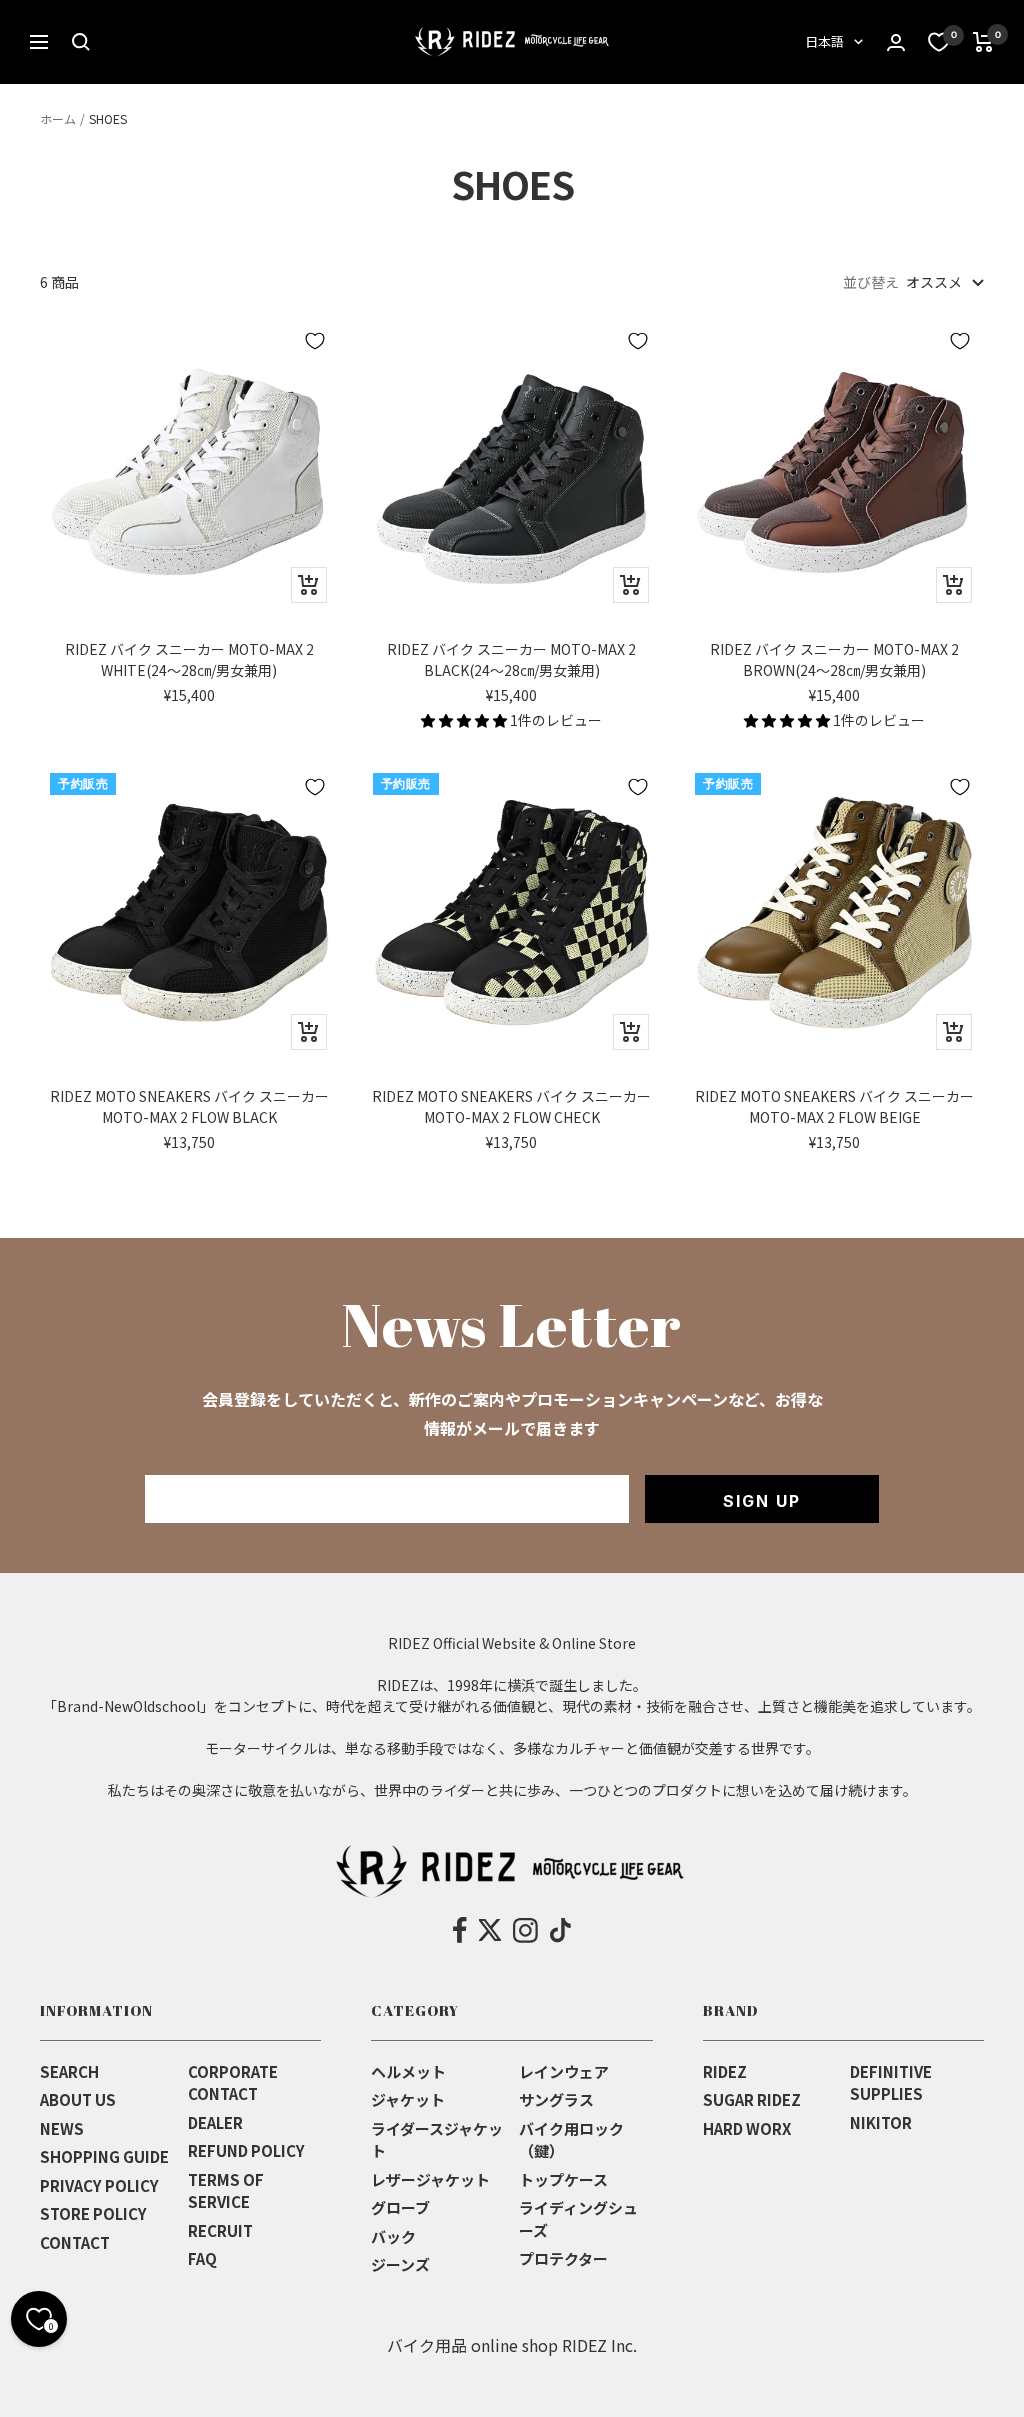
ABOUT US (78, 2099)
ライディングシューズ (578, 2219)
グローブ (400, 2207)
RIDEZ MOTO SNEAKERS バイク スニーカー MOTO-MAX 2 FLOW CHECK (511, 1106)
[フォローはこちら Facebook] (460, 1930)
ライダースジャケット (437, 2140)
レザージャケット (430, 2179)
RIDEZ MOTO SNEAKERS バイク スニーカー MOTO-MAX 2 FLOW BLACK (189, 1106)
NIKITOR (881, 2122)
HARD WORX (747, 2128)
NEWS (62, 2128)
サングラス (556, 2099)
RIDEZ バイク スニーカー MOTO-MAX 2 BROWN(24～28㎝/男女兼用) (834, 659)
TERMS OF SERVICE (226, 2191)
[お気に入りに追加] (315, 341)
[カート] (983, 42)
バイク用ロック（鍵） (571, 2140)
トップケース (563, 2179)
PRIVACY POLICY (99, 2185)
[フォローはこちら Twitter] (490, 1930)
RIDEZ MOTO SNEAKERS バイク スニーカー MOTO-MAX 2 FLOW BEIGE (834, 1106)
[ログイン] (896, 42)
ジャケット (408, 2099)
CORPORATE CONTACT (233, 2083)
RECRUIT (220, 2230)
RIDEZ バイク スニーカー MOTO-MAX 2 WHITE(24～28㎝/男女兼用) (189, 659)
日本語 (824, 41)
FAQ (202, 2258)
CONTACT (75, 2242)
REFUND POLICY (246, 2150)
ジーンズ (400, 2264)
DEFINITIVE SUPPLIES (891, 2083)
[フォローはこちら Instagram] (525, 1930)
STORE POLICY (93, 2213)
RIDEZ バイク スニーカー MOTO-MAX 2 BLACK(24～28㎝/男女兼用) (511, 659)
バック (393, 2236)
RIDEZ (725, 2071)
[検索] (81, 42)
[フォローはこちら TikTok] (560, 1930)
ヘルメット (408, 2071)
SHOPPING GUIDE (104, 2156)
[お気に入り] (939, 42)
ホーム (58, 118)
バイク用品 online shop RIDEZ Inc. (512, 2345)
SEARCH (69, 2071)
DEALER (215, 2122)
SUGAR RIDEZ (752, 2099)
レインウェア (564, 2071)
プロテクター (563, 2258)
